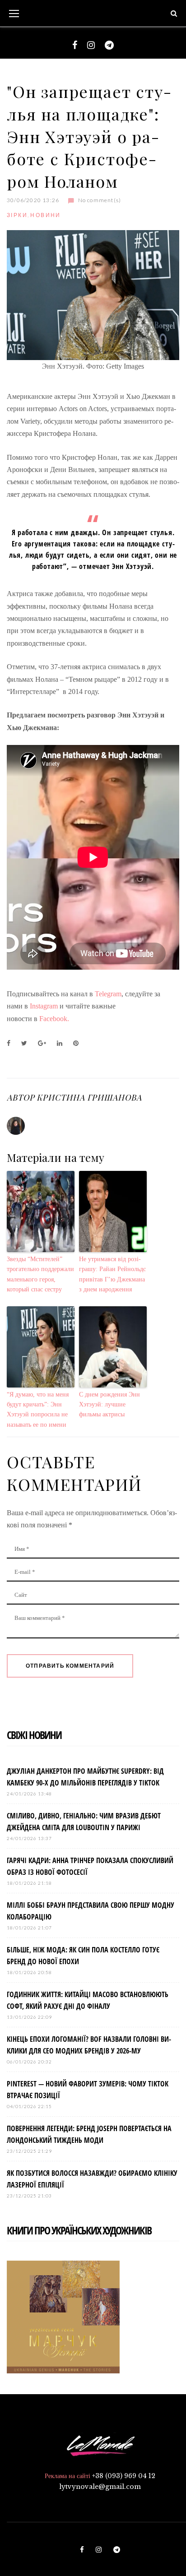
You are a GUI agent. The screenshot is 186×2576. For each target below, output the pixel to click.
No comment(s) (100, 200)
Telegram (108, 994)
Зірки (17, 215)
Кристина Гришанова (89, 1097)
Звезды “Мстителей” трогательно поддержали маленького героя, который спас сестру (40, 1274)
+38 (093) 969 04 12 (124, 2476)
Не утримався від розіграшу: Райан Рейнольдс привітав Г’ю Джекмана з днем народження (112, 1274)
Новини (45, 215)
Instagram (44, 1006)
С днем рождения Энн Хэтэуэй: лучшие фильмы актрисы (109, 1405)
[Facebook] (75, 45)
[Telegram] (109, 45)
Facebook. (54, 1019)
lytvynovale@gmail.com (100, 2487)
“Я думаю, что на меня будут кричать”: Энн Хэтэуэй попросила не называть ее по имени (38, 1410)
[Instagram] (91, 45)
